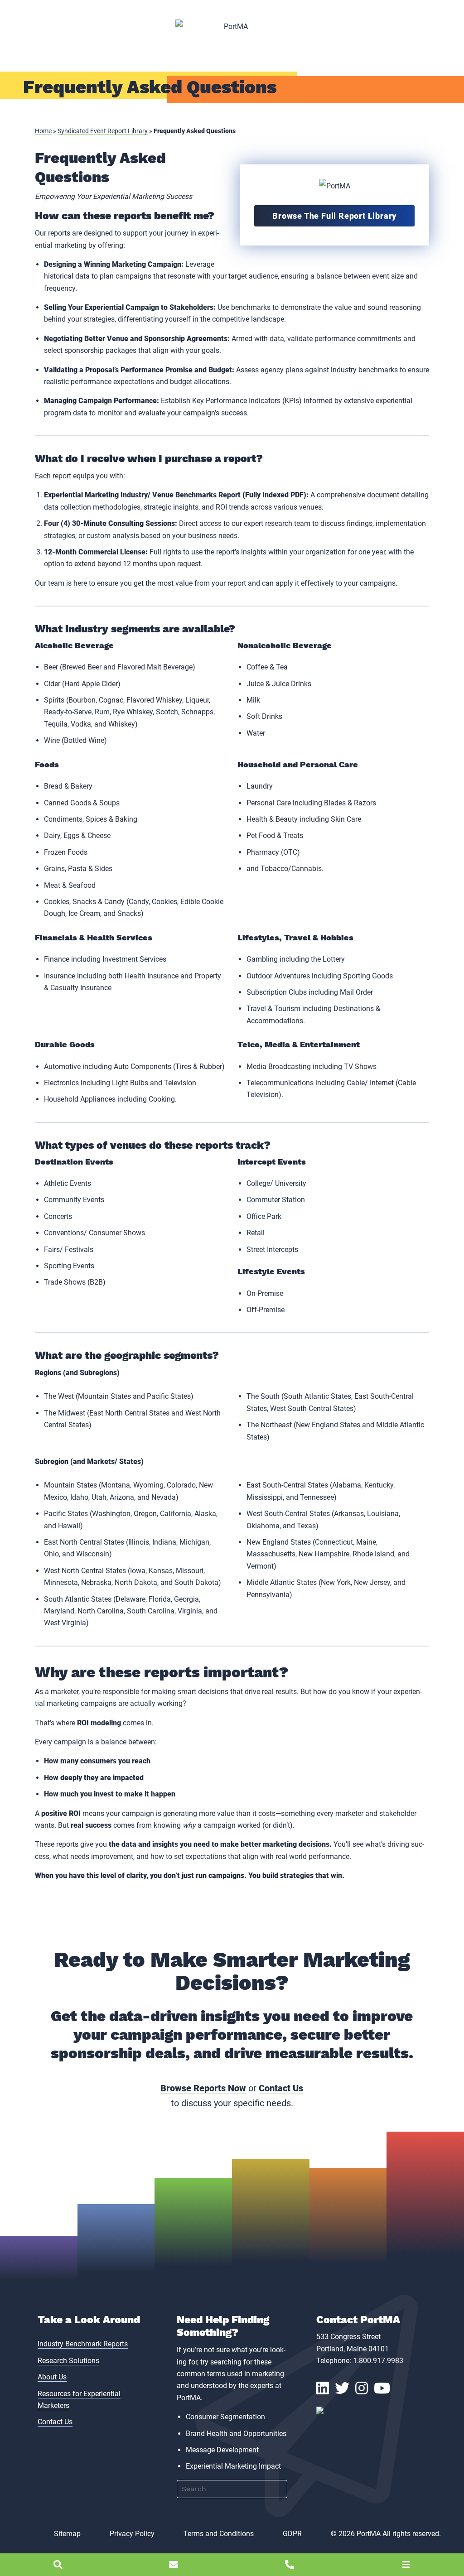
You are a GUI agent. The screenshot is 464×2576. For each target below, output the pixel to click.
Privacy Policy (132, 2534)
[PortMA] (232, 27)
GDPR (292, 2534)
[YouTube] (385, 2391)
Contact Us (281, 2088)
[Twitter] (345, 2391)
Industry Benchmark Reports (83, 2344)
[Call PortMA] (290, 2565)
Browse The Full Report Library (334, 216)
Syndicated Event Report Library (103, 131)
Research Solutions (68, 2361)
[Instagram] (365, 2391)
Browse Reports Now (203, 2088)
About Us (52, 2377)
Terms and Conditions (219, 2534)
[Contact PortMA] (174, 2565)
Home (43, 131)
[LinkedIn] (326, 2391)
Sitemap (67, 2534)
